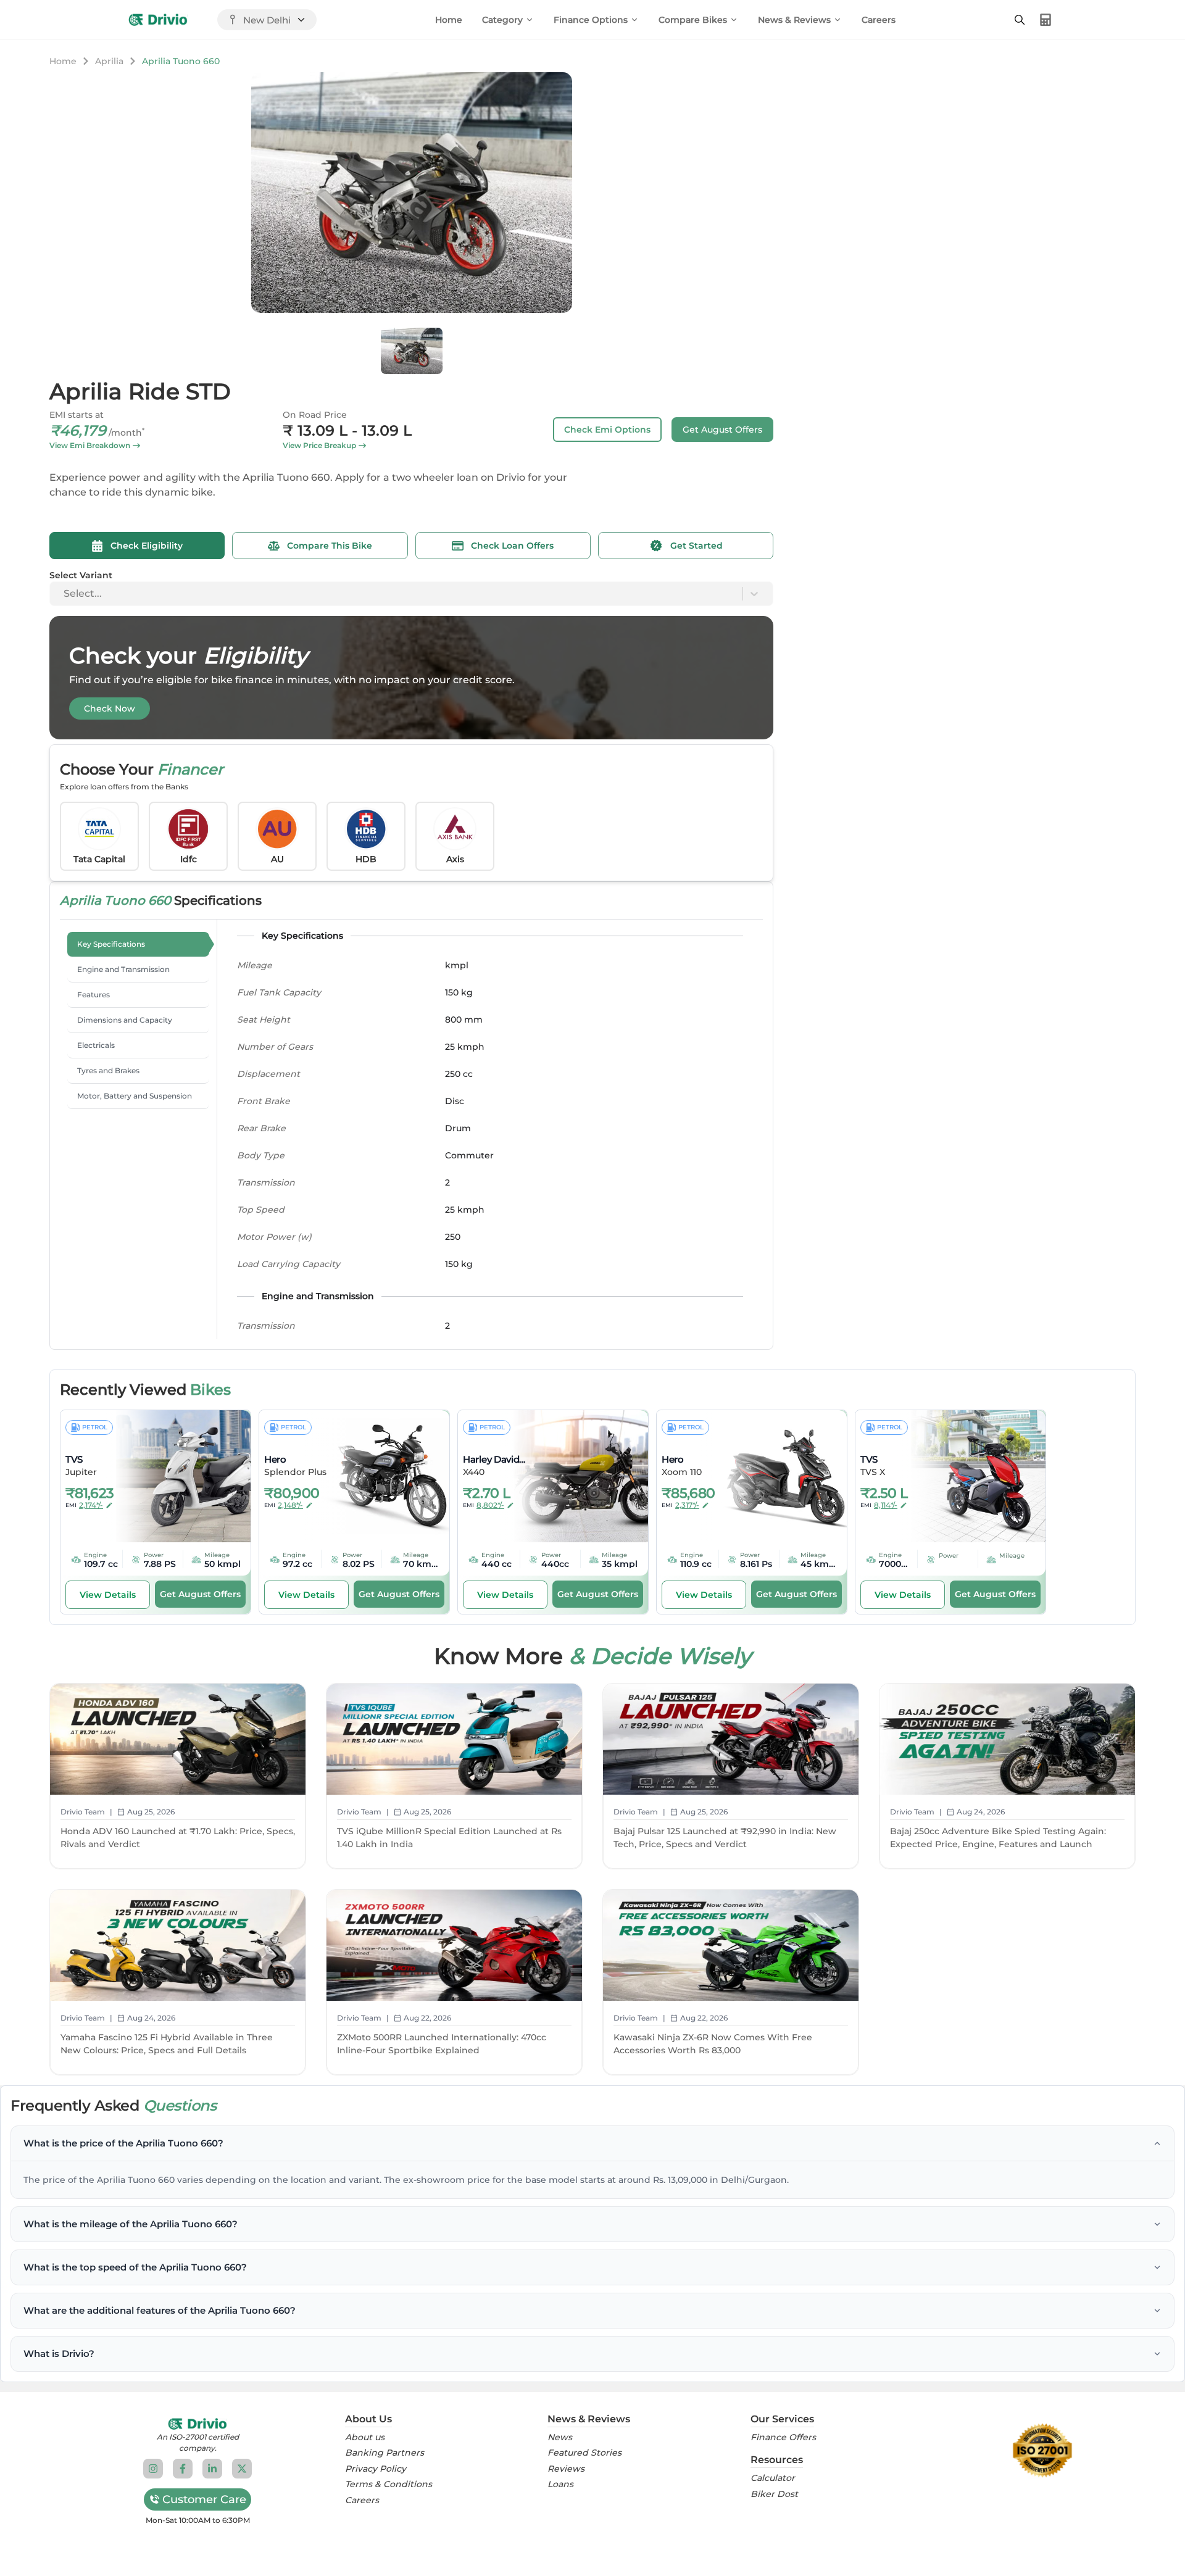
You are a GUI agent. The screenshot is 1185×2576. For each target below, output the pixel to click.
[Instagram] (153, 2469)
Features (94, 995)
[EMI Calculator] (1046, 20)
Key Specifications (111, 944)
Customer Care (204, 2499)
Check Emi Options (607, 430)
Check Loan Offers (512, 546)
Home (449, 20)
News (560, 2437)
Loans (560, 2484)
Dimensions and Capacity (125, 1020)
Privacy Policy (376, 2469)
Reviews (566, 2469)
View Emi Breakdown (90, 445)
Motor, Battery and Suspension (135, 1096)
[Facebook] (183, 2469)
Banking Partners (385, 2453)
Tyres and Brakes (108, 1070)
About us (365, 2437)
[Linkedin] (212, 2469)
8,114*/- (886, 1505)
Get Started (696, 546)
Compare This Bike (330, 546)
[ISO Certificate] (1042, 2451)
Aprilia (109, 61)
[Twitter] (242, 2469)
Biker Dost (774, 2494)
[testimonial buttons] (414, 296)
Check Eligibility (147, 546)
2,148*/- (290, 1505)
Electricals (96, 1045)
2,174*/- (91, 1505)
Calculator (773, 2478)
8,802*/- (490, 1505)
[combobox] (65, 594)
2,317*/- (687, 1505)
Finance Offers (783, 2437)
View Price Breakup (319, 445)
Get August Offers (722, 430)
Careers (879, 20)
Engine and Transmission (123, 969)
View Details (108, 1595)
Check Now (110, 708)
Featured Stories (584, 2453)
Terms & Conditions (389, 2484)
